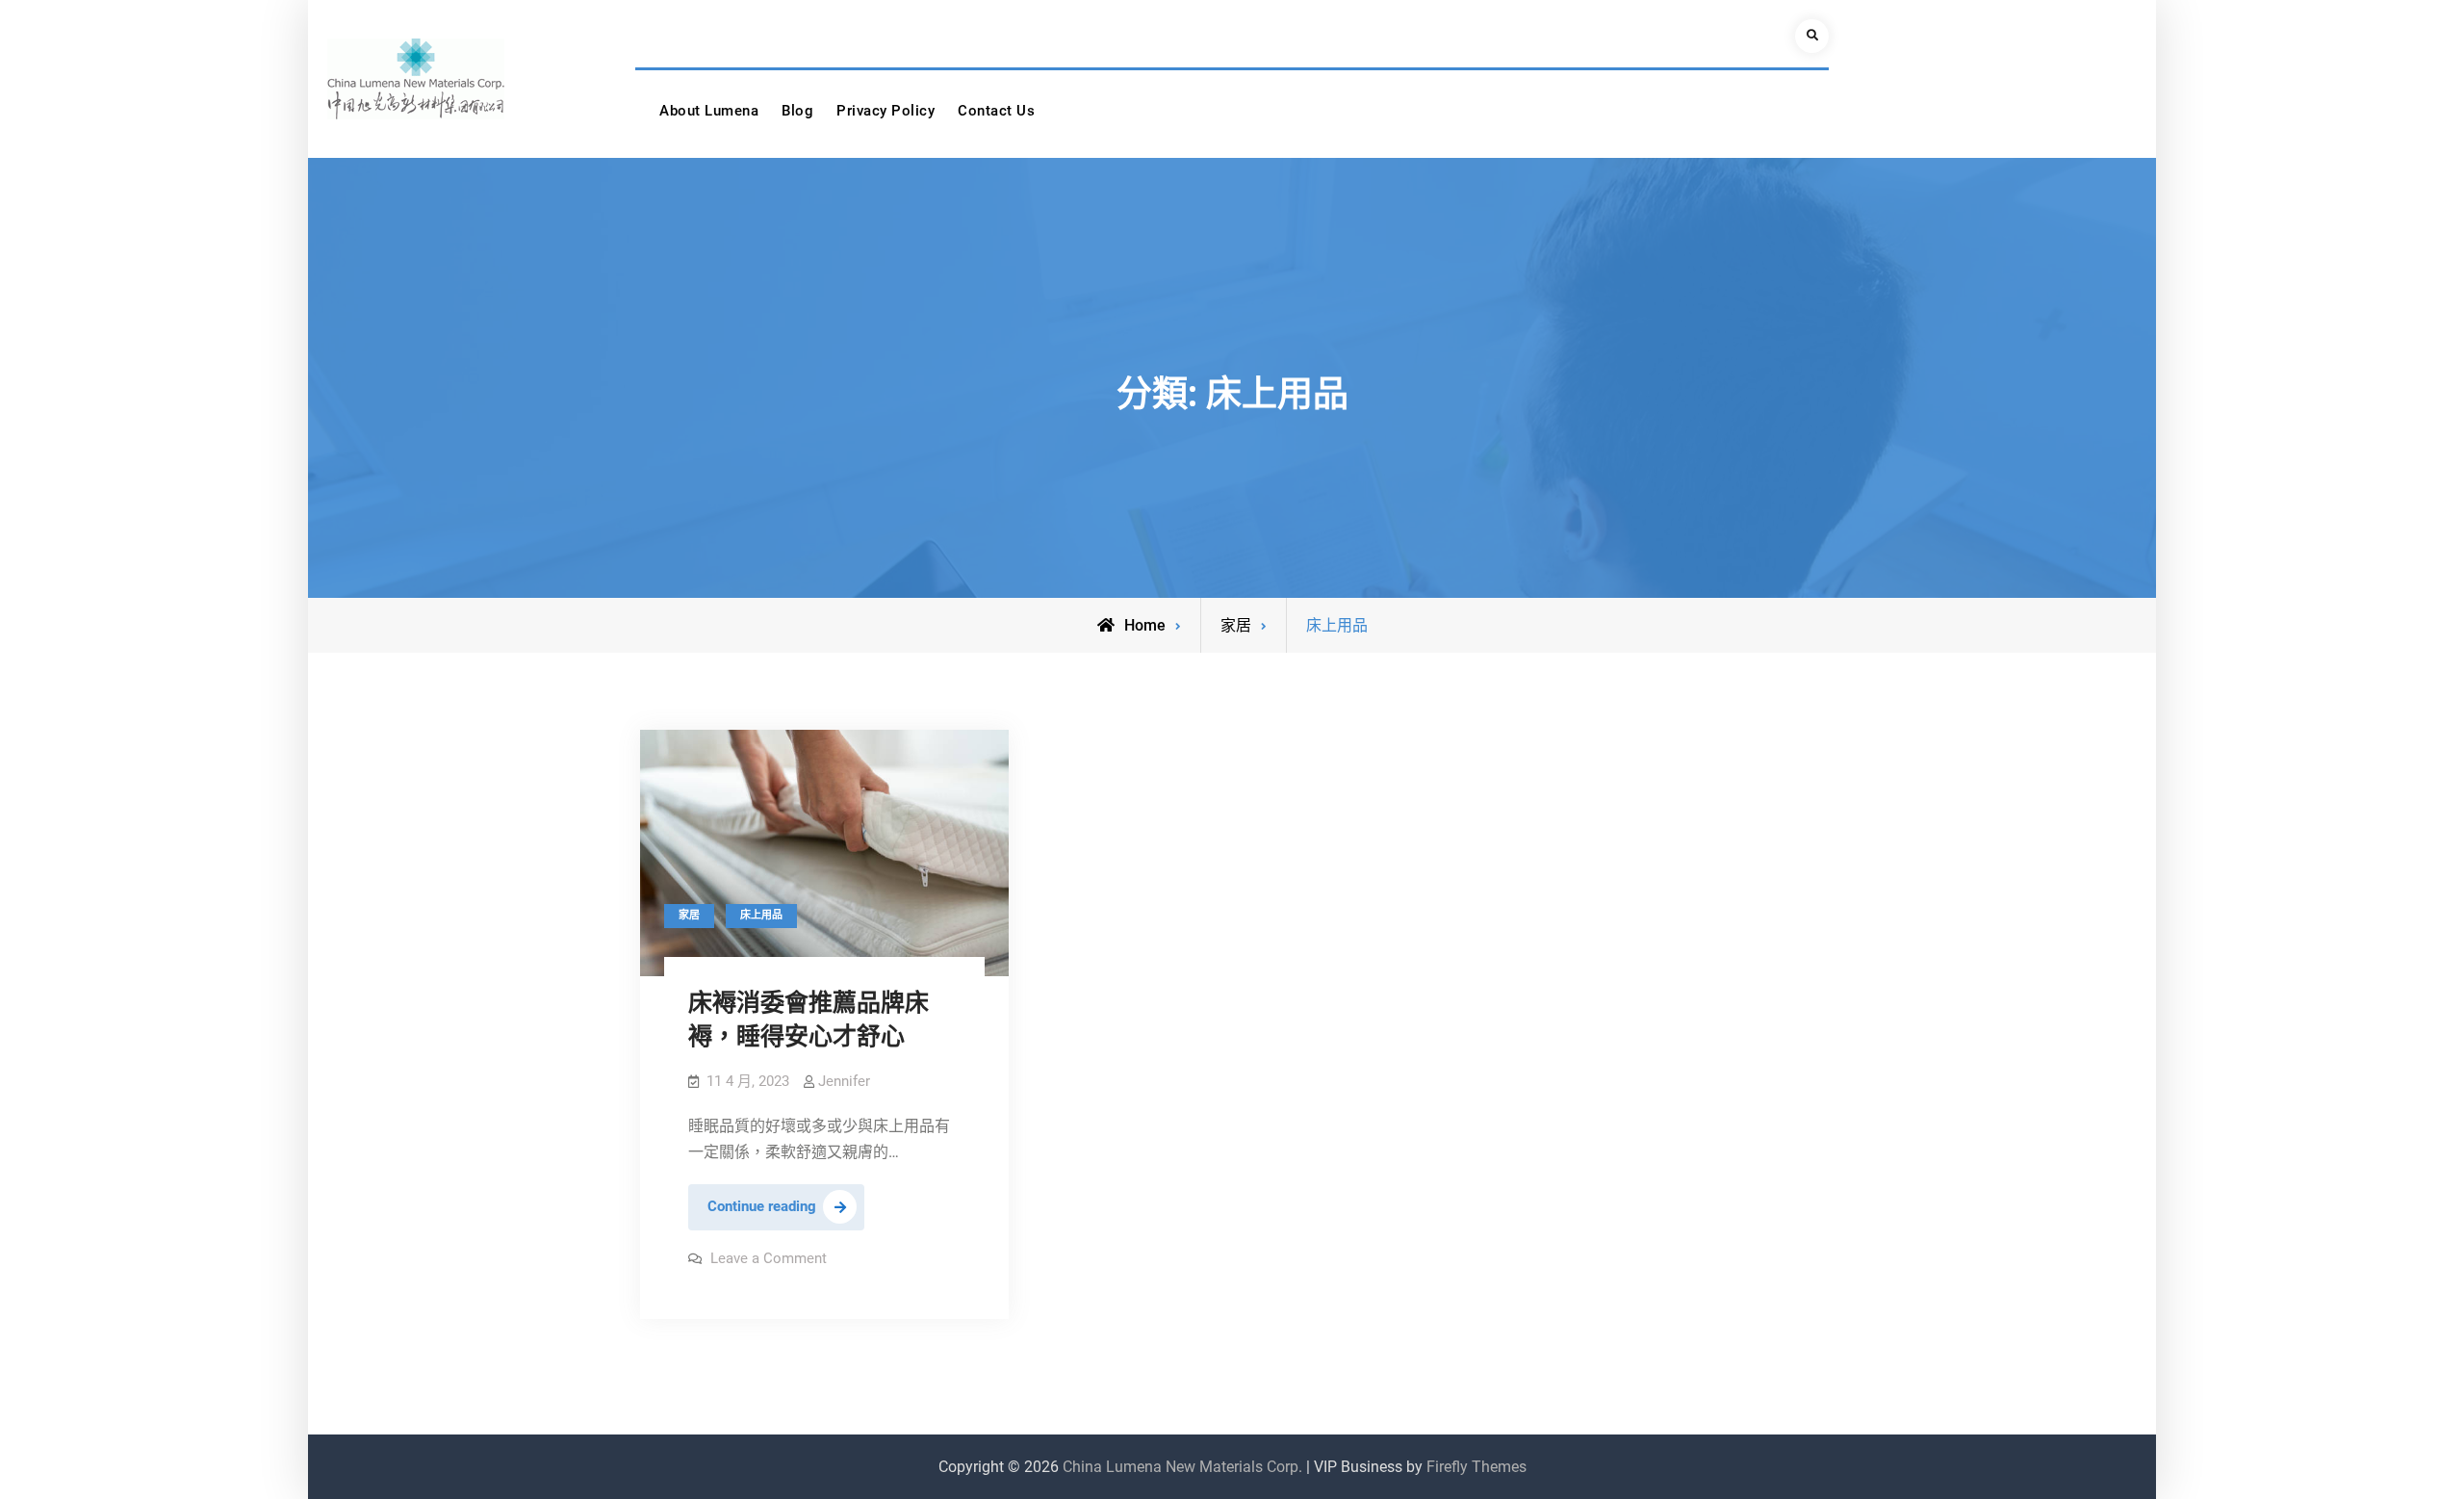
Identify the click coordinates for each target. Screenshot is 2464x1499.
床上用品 (761, 915)
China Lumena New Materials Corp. (1182, 1467)
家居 (1236, 625)
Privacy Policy (885, 111)
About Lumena (709, 111)
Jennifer (844, 1081)
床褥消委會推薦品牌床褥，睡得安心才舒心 (808, 1020)
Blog (797, 111)
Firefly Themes (1476, 1467)
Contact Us (996, 111)
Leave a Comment (769, 1258)
